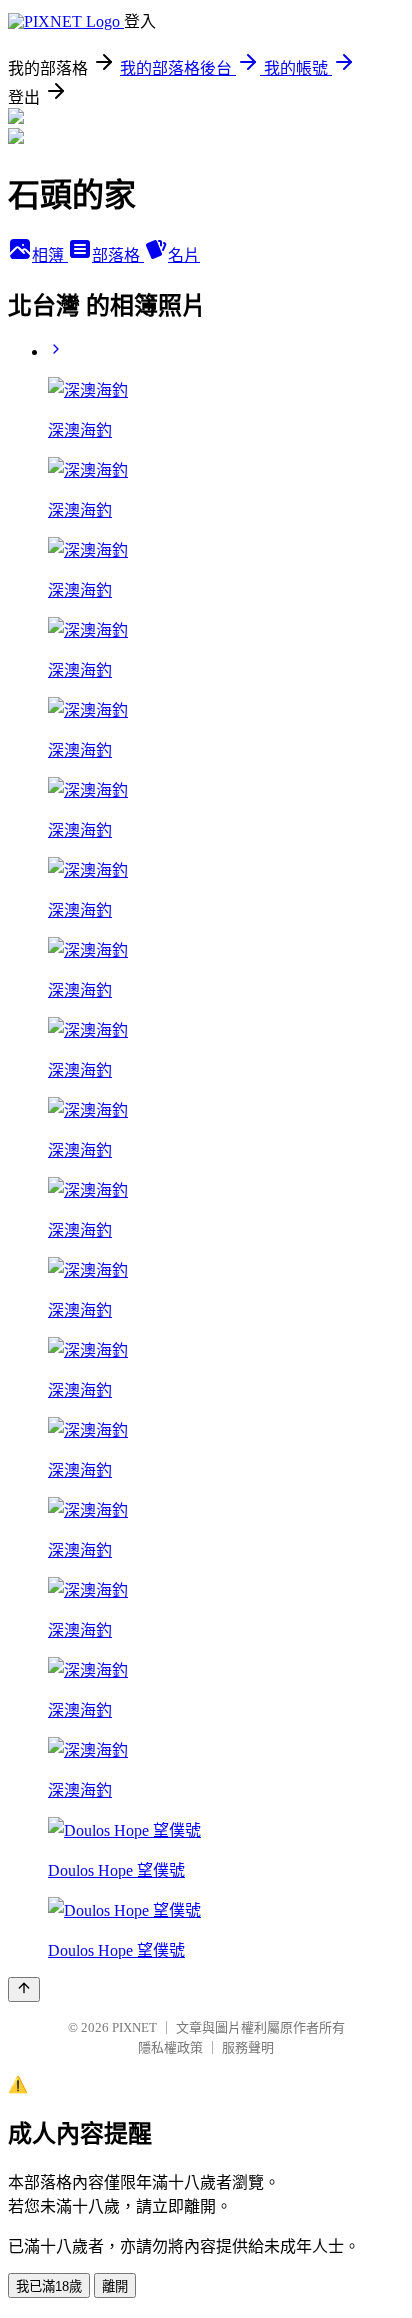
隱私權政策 (170, 2047)
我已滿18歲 (49, 2286)
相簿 (50, 255)
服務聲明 (248, 2047)
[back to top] (24, 1989)
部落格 (118, 255)
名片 (184, 255)
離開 (115, 2286)
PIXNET (134, 2027)
